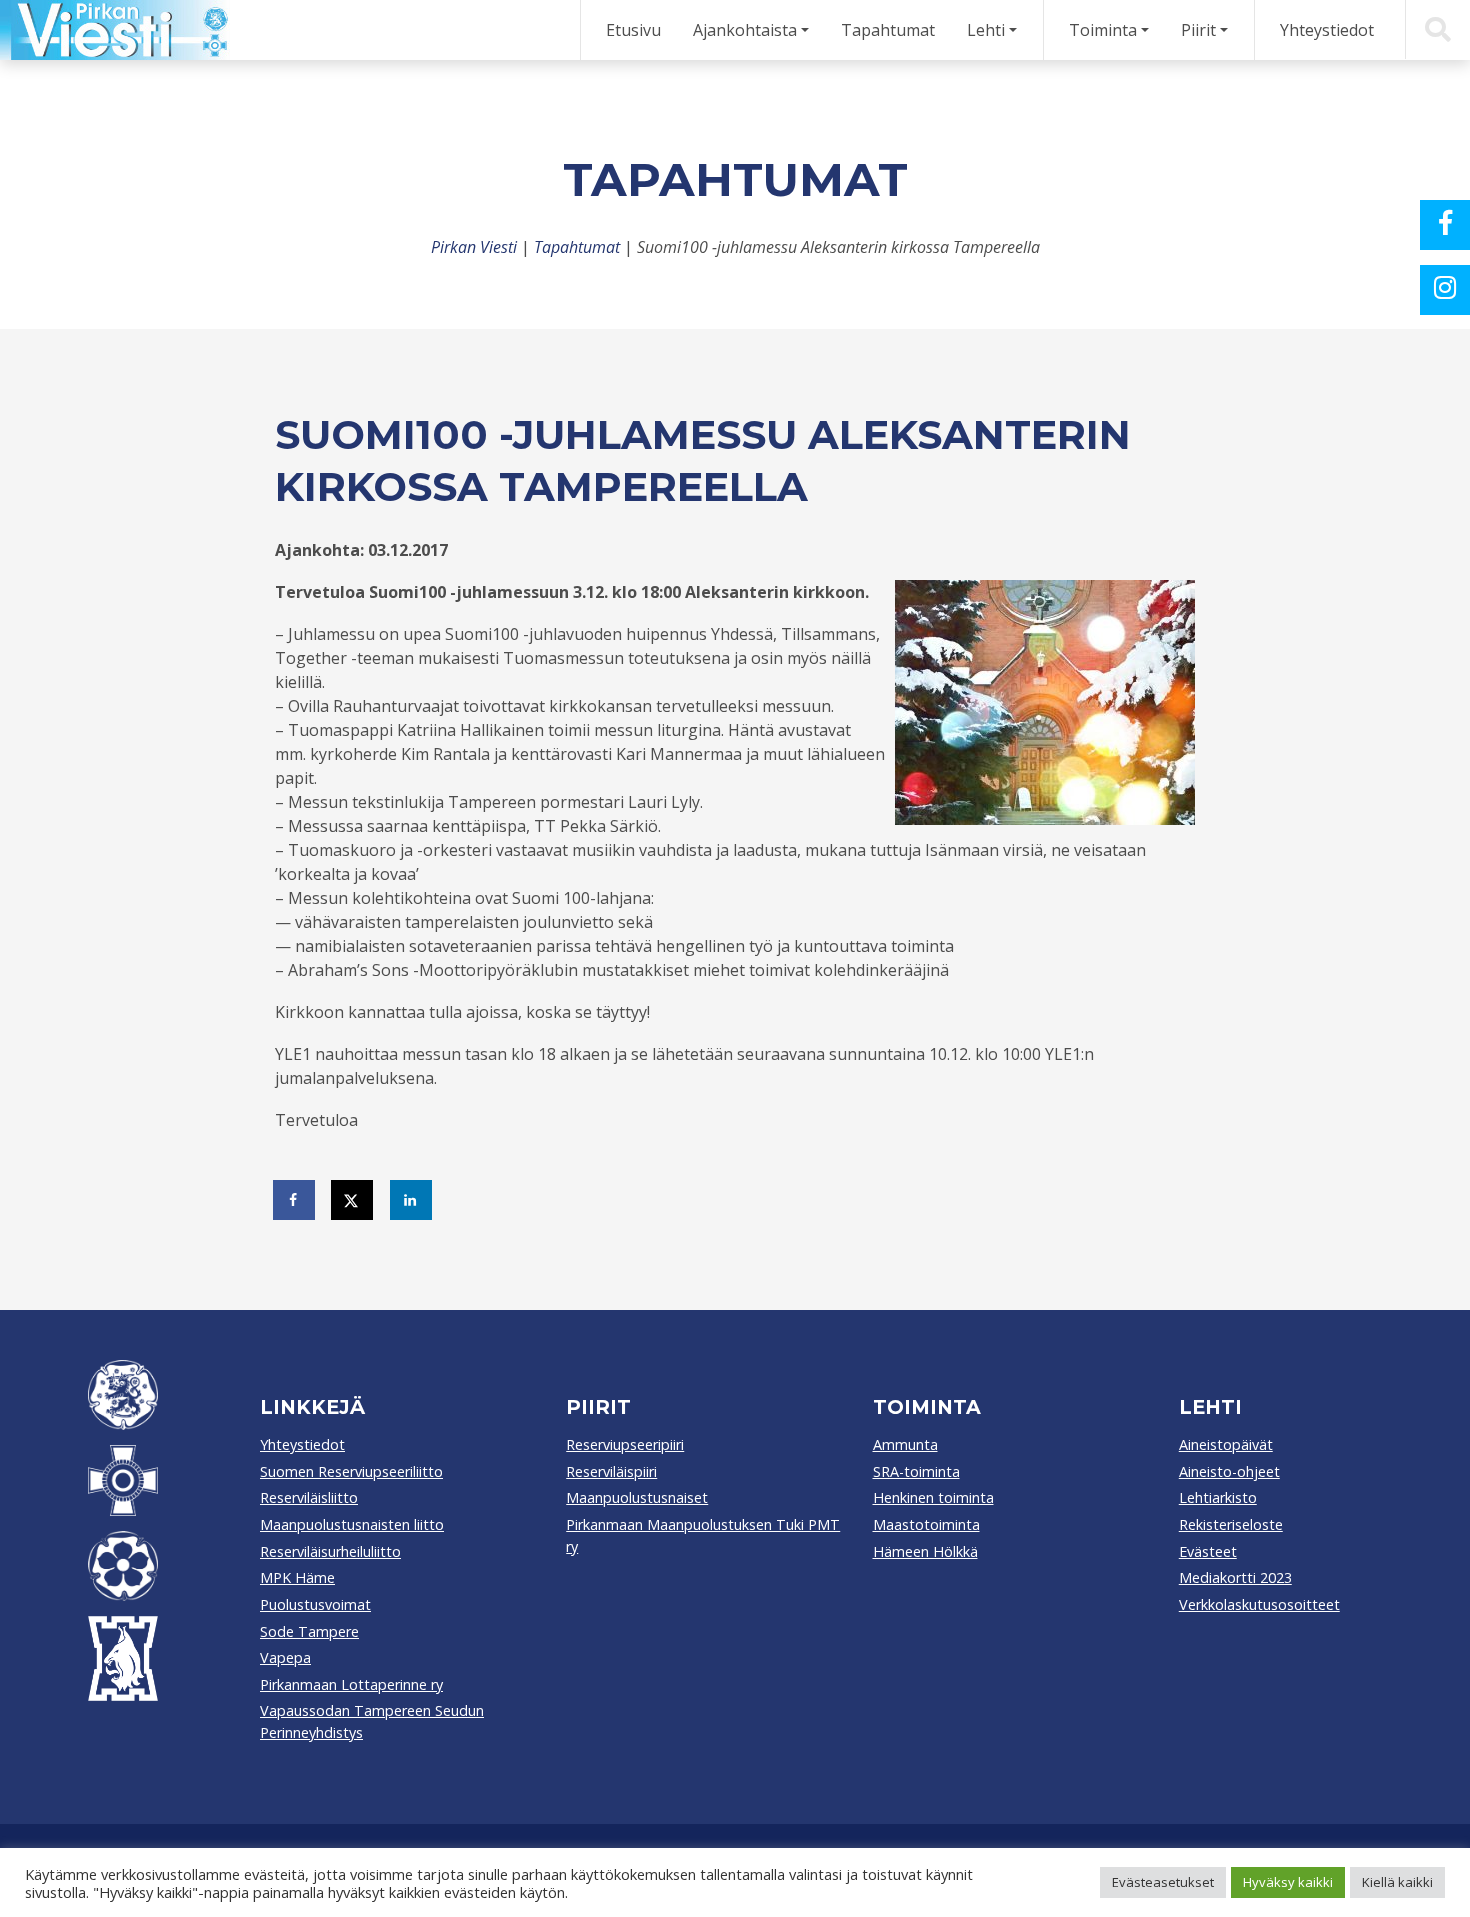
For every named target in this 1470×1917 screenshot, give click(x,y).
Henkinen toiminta (933, 1497)
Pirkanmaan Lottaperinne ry (351, 1684)
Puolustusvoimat (315, 1604)
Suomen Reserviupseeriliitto (351, 1471)
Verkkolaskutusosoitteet (1259, 1604)
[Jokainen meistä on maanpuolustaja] (115, 30)
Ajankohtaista (745, 30)
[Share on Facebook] (295, 1200)
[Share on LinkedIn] (412, 1200)
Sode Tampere (309, 1631)
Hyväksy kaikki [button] (1288, 1882)
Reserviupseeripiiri (625, 1444)
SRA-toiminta (916, 1471)
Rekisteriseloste (1231, 1524)
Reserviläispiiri (611, 1471)
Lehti (986, 30)
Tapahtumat (888, 30)
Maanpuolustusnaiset (637, 1497)
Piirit (1198, 30)
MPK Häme (297, 1577)
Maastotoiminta (926, 1524)
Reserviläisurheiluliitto (330, 1551)
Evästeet (1208, 1551)
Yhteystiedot (1327, 30)
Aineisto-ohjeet (1229, 1471)
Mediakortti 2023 (1235, 1577)
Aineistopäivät (1226, 1444)
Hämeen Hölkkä (925, 1551)
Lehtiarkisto (1218, 1497)
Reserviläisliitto (309, 1497)
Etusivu (633, 30)
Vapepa (285, 1657)
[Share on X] (353, 1200)
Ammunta (905, 1444)
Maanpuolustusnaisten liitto (352, 1524)
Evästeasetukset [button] (1163, 1882)
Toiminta (1103, 30)
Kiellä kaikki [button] (1397, 1882)
